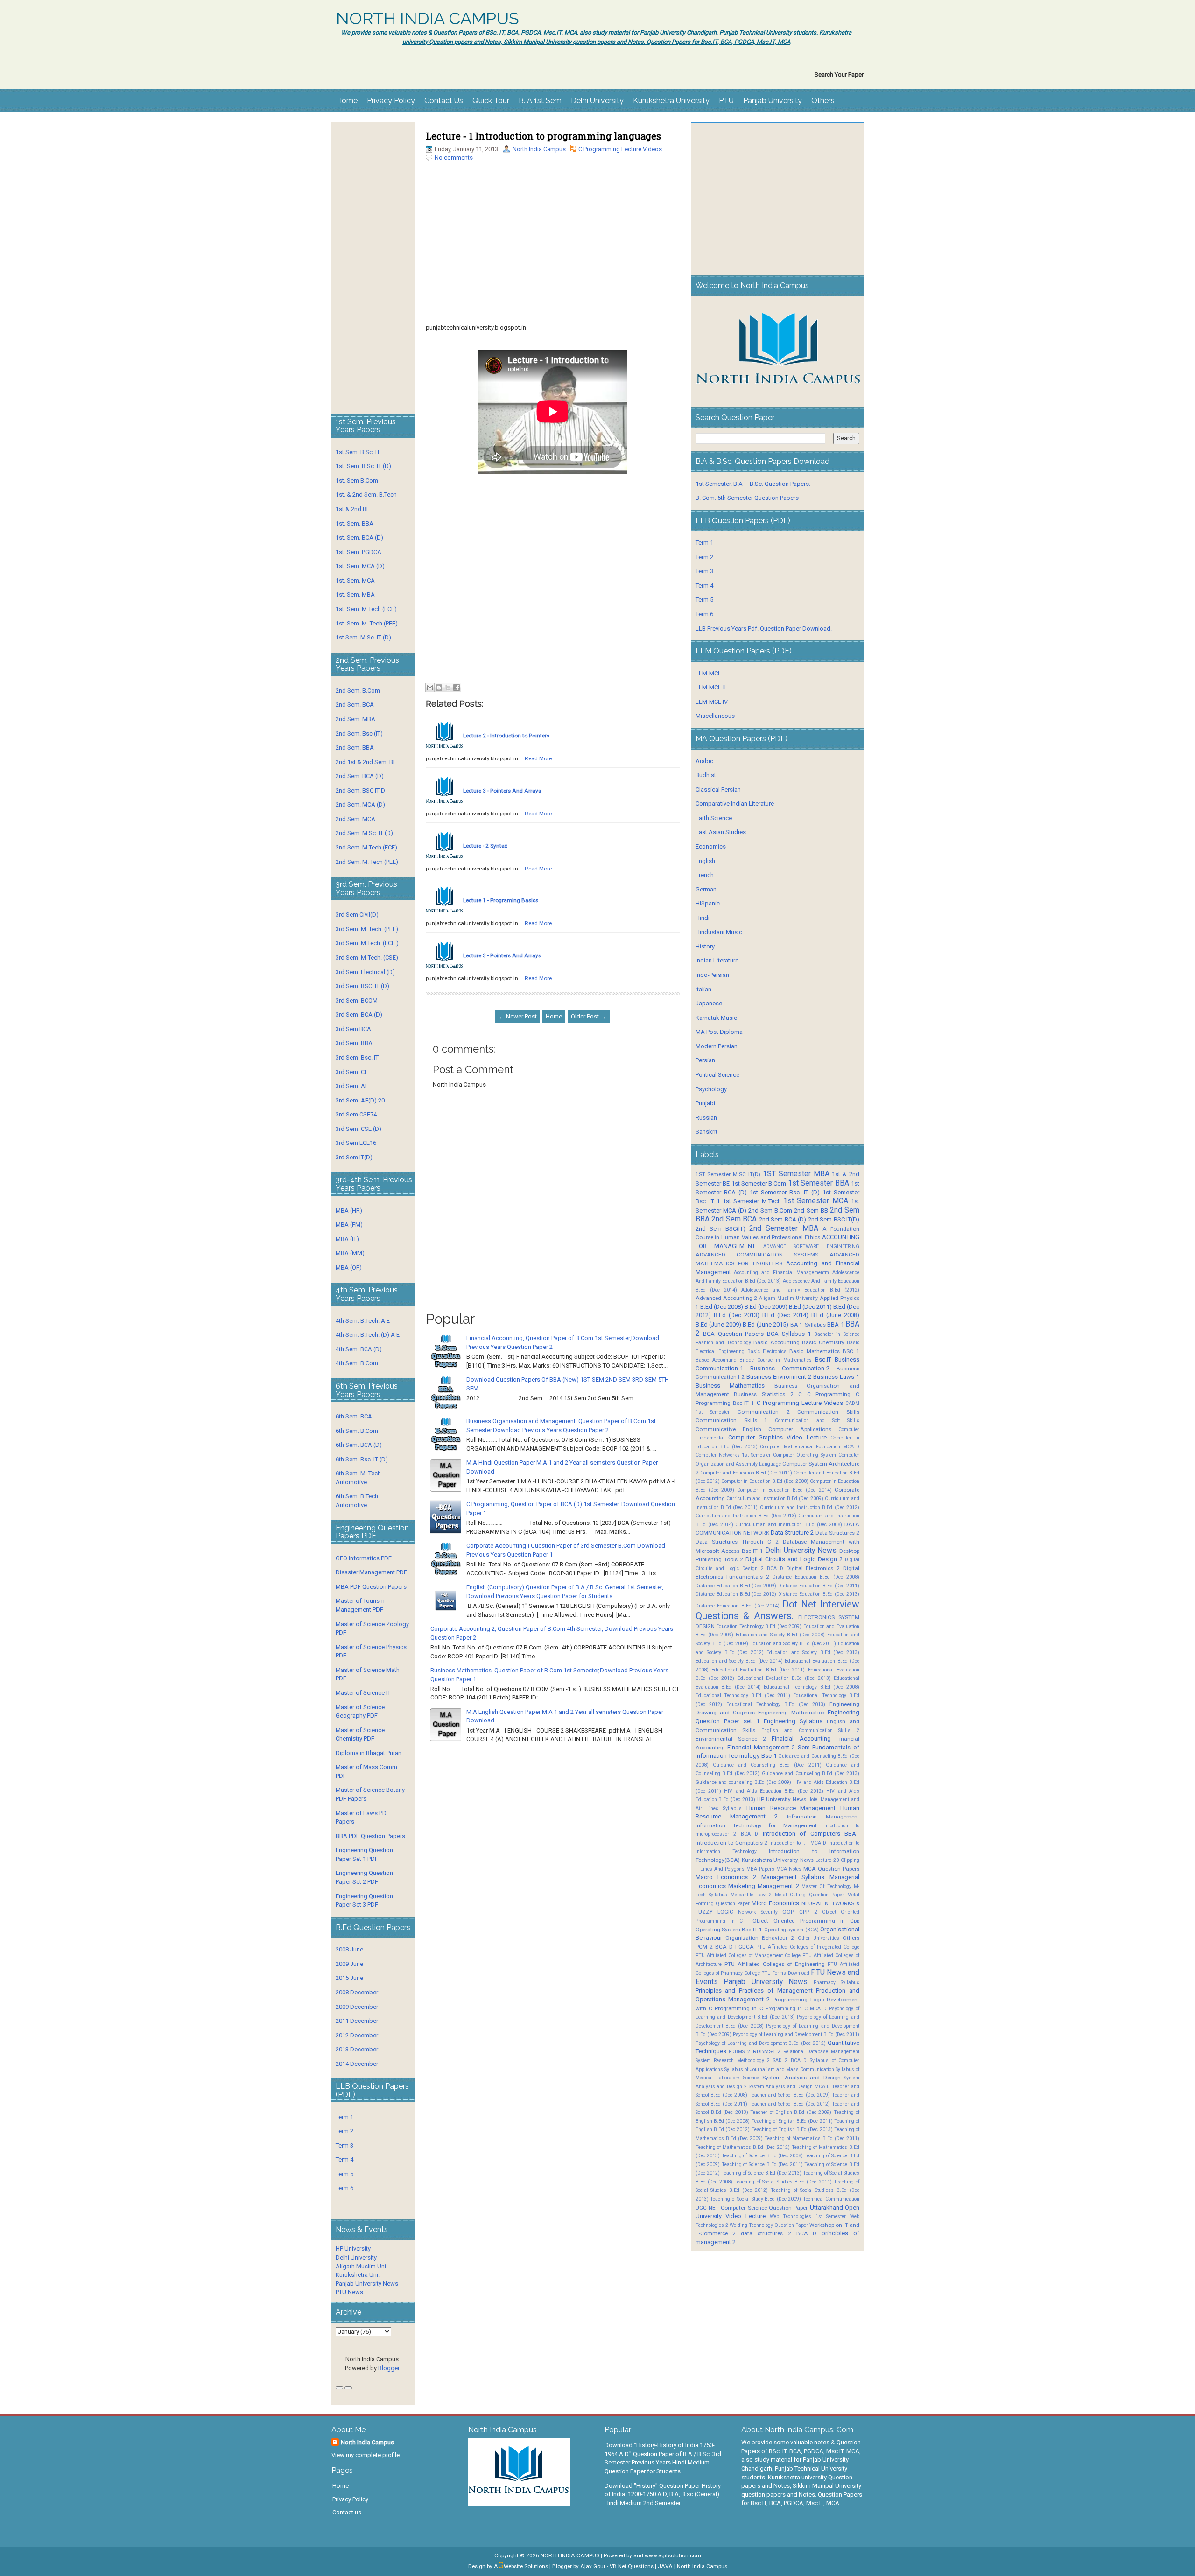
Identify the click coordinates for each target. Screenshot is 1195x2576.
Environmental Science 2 (731, 1739)
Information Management (823, 1817)
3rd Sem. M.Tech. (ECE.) (367, 943)
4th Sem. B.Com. (358, 1363)
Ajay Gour (593, 2566)
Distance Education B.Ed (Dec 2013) (819, 1594)
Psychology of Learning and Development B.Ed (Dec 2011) (796, 2034)
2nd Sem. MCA (355, 819)
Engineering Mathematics (791, 1713)
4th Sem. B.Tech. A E (363, 1321)
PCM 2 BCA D (714, 1947)
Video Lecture (745, 2216)
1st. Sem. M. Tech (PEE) (367, 623)
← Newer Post (518, 1016)
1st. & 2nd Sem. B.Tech (366, 495)
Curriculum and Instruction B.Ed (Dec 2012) (810, 1507)
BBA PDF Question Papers (370, 1836)
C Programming (829, 1394)
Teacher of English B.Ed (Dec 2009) (791, 2112)
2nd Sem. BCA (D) (360, 776)
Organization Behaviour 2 (760, 1938)
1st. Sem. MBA (355, 594)
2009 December (357, 2007)
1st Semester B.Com (759, 1183)
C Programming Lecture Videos (620, 149)
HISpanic (708, 903)
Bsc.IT (823, 1359)
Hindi (703, 918)
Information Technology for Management (756, 1825)
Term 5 (344, 2174)
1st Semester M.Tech (752, 1201)
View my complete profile (366, 2455)
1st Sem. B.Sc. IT (358, 452)
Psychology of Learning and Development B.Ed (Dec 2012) (761, 2043)
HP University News (782, 1799)
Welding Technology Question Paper (769, 2225)
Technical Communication (831, 2199)
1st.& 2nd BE (353, 509)
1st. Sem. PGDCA (358, 552)
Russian (706, 1118)
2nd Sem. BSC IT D (360, 790)
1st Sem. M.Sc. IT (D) (363, 637)
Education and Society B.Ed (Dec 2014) (739, 1661)
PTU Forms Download (785, 1973)
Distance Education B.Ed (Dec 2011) (819, 1586)
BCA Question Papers (733, 1334)
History (705, 946)
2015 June (349, 1978)
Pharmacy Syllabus (836, 1983)
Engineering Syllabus (793, 1721)
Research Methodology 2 (742, 2060)
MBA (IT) (347, 1239)
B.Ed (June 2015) (766, 1324)
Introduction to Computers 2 (732, 1843)
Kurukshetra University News (778, 1860)
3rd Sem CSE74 (356, 1114)
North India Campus (539, 149)
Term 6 (344, 2188)
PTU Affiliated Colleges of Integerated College (808, 1947)
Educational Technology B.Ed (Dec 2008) (812, 1687)
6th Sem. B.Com (357, 1431)
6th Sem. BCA (354, 1416)
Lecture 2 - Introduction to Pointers (506, 736)
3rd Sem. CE (352, 1072)
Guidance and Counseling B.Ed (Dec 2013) (811, 1773)
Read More (538, 758)
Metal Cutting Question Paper (810, 1895)
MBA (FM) (349, 1225)
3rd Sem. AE (352, 1086)
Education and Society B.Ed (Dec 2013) (813, 1653)
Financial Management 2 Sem (769, 1747)
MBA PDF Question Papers (371, 1587)
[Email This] (430, 688)
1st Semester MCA (816, 1201)
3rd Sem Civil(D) (357, 915)
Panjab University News (367, 2284)
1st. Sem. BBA (355, 523)
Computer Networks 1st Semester (733, 1455)
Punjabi (705, 1103)
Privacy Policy (391, 101)
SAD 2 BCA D (790, 2060)
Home (347, 101)
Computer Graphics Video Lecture (777, 1437)
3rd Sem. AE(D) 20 (360, 1100)
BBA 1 (835, 1324)
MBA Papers (760, 1869)
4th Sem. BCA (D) (359, 1349)
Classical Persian (718, 790)
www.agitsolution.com (673, 2555)
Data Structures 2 (837, 1533)
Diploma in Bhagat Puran (369, 1753)
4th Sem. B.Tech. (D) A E (368, 1335)
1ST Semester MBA (796, 1174)
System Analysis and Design (801, 2078)
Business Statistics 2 (763, 1394)
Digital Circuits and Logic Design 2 (794, 1559)
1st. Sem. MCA (355, 580)
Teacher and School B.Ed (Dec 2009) (790, 2095)
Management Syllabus (793, 1877)
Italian (703, 989)
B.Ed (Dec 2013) (737, 1315)
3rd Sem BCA (353, 1029)
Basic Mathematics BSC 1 (824, 1351)
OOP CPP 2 (800, 1912)
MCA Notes (789, 1869)
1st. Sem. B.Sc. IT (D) (363, 466)
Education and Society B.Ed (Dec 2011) (793, 1644)
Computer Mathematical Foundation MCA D (810, 1447)
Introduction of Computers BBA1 (811, 1834)
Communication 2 (764, 1412)
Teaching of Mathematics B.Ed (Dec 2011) (812, 2138)
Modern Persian (717, 1046)
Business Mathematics (730, 1386)
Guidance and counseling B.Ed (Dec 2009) (743, 1782)
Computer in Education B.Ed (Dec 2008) (765, 1481)
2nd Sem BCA (734, 1219)
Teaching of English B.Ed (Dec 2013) (792, 2130)
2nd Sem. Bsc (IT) (359, 733)
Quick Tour (491, 101)
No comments (454, 158)
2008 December (357, 1992)
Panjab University (773, 101)
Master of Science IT (363, 1693)
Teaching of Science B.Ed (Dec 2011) (762, 2165)
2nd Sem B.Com (770, 1211)
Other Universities (819, 1938)
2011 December (357, 2021)
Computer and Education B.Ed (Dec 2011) (746, 1473)
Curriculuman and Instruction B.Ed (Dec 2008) (789, 1525)
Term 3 (344, 2145)
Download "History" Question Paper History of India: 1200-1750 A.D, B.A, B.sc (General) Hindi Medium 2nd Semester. (663, 2494)
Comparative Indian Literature (735, 804)
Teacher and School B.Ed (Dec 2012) (790, 2104)
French (705, 875)
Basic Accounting (776, 1342)
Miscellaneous (715, 716)
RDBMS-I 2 (767, 2051)
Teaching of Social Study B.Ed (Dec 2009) (756, 2199)
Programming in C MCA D (796, 2009)
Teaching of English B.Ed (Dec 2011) (792, 2121)
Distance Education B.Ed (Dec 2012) (736, 1594)
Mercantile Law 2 (751, 1895)
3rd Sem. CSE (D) (358, 1129)
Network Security (758, 1912)
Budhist (706, 775)
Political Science (717, 1075)
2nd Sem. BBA (355, 748)
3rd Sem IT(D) (354, 1157)
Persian (705, 1060)
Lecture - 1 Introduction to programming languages (543, 136)
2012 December (357, 2035)
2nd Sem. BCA (355, 705)
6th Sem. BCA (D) (359, 1445)
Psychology (711, 1089)
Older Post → (589, 1016)
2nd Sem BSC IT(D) (834, 1219)
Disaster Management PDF (371, 1572)
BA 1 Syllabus (808, 1325)
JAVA (665, 2566)
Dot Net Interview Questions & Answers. (777, 1610)
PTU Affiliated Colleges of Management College (748, 1955)
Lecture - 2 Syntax (485, 846)
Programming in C (739, 2008)
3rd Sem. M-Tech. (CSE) (367, 958)
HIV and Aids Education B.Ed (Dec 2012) (774, 1791)
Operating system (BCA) (791, 1930)
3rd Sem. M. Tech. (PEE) (367, 929)
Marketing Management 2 (764, 1886)
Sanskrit (706, 1132)
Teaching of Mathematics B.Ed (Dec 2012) (743, 2147)
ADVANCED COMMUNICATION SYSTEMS (757, 1255)
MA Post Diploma (719, 1032)
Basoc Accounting (716, 1360)
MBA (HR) (349, 1211)
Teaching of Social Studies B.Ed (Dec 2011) (783, 2182)
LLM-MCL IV (712, 702)
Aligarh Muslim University (788, 1298)
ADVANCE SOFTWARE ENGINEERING (811, 1246)
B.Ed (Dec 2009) (766, 1307)
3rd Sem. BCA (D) (359, 1014)
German (706, 889)
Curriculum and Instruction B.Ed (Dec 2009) (775, 1499)
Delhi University (597, 101)
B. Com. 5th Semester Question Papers (747, 498)
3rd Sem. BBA (354, 1043)
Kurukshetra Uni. (358, 2275)
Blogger (389, 2368)
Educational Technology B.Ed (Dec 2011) (743, 1695)
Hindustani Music (719, 932)
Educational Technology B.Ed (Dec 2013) (776, 1704)
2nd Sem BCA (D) (783, 1219)
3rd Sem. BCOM (357, 1000)
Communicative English (728, 1429)
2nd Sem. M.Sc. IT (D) (364, 833)
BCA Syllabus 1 (789, 1334)
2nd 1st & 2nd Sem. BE (366, 762)
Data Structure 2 (792, 1533)
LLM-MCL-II (711, 687)
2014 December (357, 2064)
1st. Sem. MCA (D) (360, 566)
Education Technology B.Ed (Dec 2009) (759, 1626)
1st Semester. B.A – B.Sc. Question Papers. (753, 484)
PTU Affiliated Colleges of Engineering (775, 1964)
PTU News (349, 2292)
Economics (711, 846)
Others (823, 101)
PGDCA (745, 1947)
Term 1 (344, 2117)
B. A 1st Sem (540, 101)
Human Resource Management (791, 1808)
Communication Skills (828, 1412)
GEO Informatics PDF (364, 1558)
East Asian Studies (721, 832)
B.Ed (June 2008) (835, 1315)
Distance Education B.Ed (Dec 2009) (736, 1586)
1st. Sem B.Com (357, 481)
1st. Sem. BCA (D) (359, 537)
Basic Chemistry (823, 1342)
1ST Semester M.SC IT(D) (728, 1174)
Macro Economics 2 (726, 1877)
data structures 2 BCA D (779, 2233)
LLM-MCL (708, 673)
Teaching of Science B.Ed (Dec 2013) (761, 2173)
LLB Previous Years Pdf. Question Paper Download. (764, 628)
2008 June (349, 1949)
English (705, 861)
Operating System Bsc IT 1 (729, 1930)
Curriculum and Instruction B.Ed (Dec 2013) (746, 1516)
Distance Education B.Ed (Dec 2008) (816, 1577)
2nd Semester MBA (784, 1228)
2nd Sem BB (811, 1211)
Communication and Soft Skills (817, 1421)
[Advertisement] (553, 258)
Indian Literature (717, 960)
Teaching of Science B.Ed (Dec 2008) (762, 2156)
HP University (353, 2249)
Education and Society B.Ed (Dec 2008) (780, 1635)
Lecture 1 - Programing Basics (501, 900)
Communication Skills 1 (732, 1420)
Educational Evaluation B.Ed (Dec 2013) (784, 1678)
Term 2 (344, 2131)
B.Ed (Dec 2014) (785, 1315)
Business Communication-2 (790, 1368)
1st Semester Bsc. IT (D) (785, 1192)
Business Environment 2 (779, 1377)
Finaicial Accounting (801, 1738)
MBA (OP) (349, 1267)
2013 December (357, 2049)
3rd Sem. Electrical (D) (365, 972)
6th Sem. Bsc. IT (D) (362, 1459)
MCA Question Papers (831, 1869)
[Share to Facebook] (457, 688)
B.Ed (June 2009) (718, 1324)
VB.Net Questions (632, 2566)
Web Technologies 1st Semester (808, 2216)
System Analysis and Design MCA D (790, 2087)
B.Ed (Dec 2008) (722, 1307)
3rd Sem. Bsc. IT (357, 1057)
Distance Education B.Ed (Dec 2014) (738, 1606)
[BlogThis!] (439, 688)
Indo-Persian (712, 975)
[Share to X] (448, 688)
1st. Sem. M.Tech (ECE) (366, 609)
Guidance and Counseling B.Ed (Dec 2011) (767, 1765)
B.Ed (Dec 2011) (810, 1307)
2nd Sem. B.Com (358, 691)
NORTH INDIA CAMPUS (428, 19)
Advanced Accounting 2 (727, 1298)
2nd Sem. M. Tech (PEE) (367, 862)
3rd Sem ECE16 (356, 1143)
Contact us (347, 2512)
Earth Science (714, 818)
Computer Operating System (805, 1455)
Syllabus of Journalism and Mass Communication (779, 2069)
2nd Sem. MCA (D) (360, 804)
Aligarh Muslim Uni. (362, 2266)
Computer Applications (800, 1429)
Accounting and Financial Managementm (781, 1273)
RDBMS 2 (739, 2052)
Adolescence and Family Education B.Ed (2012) (800, 1290)
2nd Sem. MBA (355, 719)
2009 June (349, 1964)
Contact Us (444, 101)
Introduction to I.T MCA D (798, 1843)
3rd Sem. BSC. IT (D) (362, 986)
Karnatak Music (716, 1018)
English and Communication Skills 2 (810, 1730)
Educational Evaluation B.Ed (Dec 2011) (758, 1670)
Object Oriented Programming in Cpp (806, 1921)
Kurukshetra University (671, 101)
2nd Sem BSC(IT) (721, 1229)
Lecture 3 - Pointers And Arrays (502, 791)
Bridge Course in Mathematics (776, 1360)
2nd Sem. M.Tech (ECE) (366, 847)
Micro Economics (775, 1903)
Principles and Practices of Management (754, 1990)
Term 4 (344, 2159)
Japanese (709, 1003)
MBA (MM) (350, 1253)
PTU (726, 101)
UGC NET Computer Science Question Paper (752, 2208)
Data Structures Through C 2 (737, 1542)
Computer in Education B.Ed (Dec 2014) (784, 1490)
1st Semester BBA (819, 1183)
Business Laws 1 (836, 1377)
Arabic (704, 761)
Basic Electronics (767, 1351)
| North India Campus (701, 2566)
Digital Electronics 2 (813, 1568)
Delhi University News (801, 1551)
